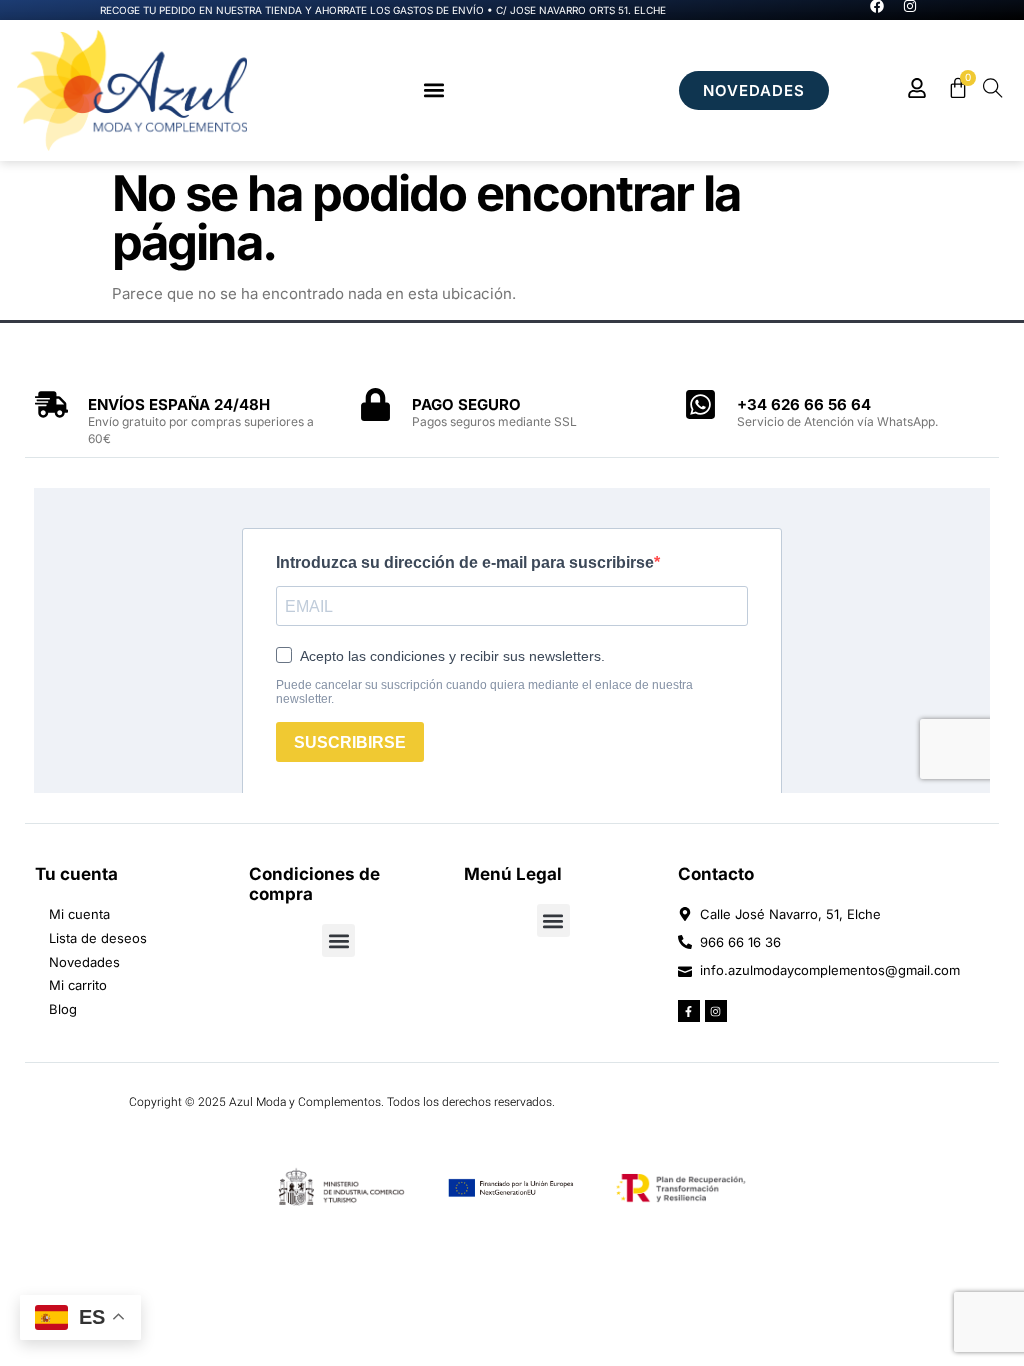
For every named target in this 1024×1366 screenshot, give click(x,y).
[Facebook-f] (689, 1011)
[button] (433, 90)
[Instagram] (716, 1011)
